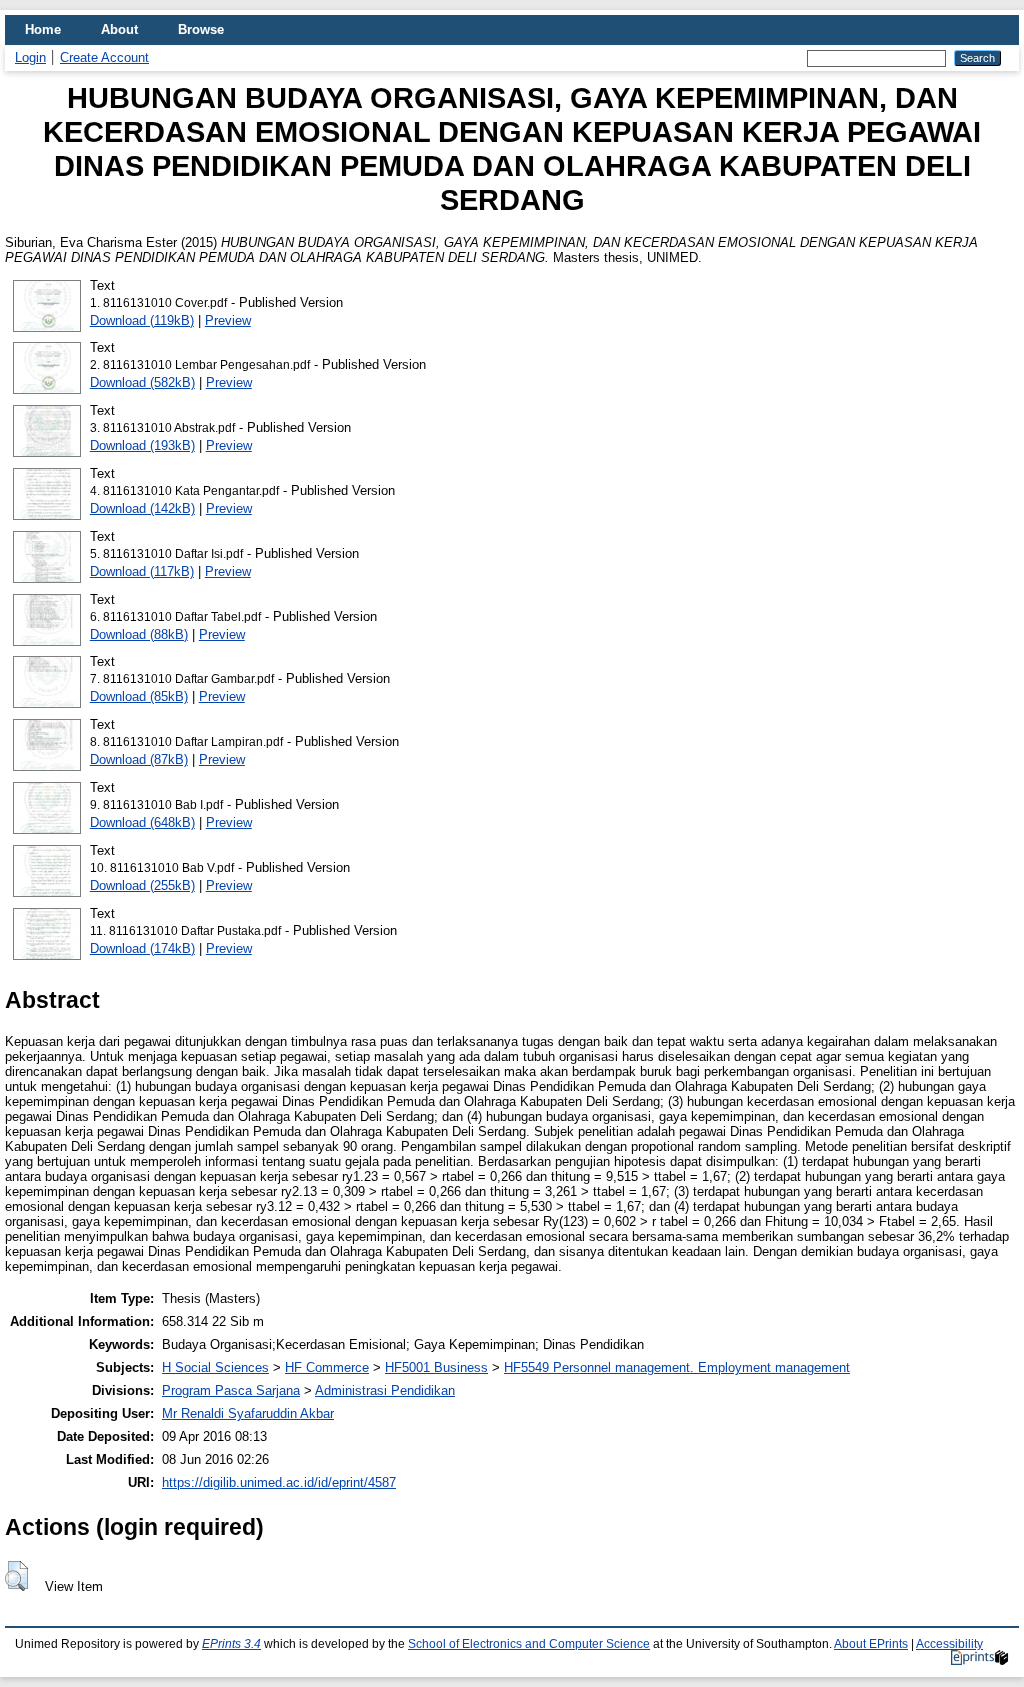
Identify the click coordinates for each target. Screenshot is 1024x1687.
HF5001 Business (436, 1367)
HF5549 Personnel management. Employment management (677, 1367)
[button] (16, 1576)
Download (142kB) (142, 508)
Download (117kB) (142, 571)
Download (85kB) (139, 696)
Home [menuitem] (43, 29)
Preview (228, 320)
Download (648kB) (142, 822)
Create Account (104, 57)
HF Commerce (327, 1367)
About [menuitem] (119, 29)
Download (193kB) (142, 445)
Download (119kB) (142, 320)
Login (30, 57)
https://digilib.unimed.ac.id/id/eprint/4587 (279, 1482)
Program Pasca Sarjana (231, 1390)
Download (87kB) (139, 759)
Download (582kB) (142, 382)
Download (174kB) (142, 948)
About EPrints (871, 1644)
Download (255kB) (142, 885)
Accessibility (949, 1644)
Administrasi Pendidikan (385, 1390)
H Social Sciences (215, 1367)
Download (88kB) (139, 634)
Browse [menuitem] (201, 29)
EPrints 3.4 (231, 1644)
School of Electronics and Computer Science (529, 1644)
